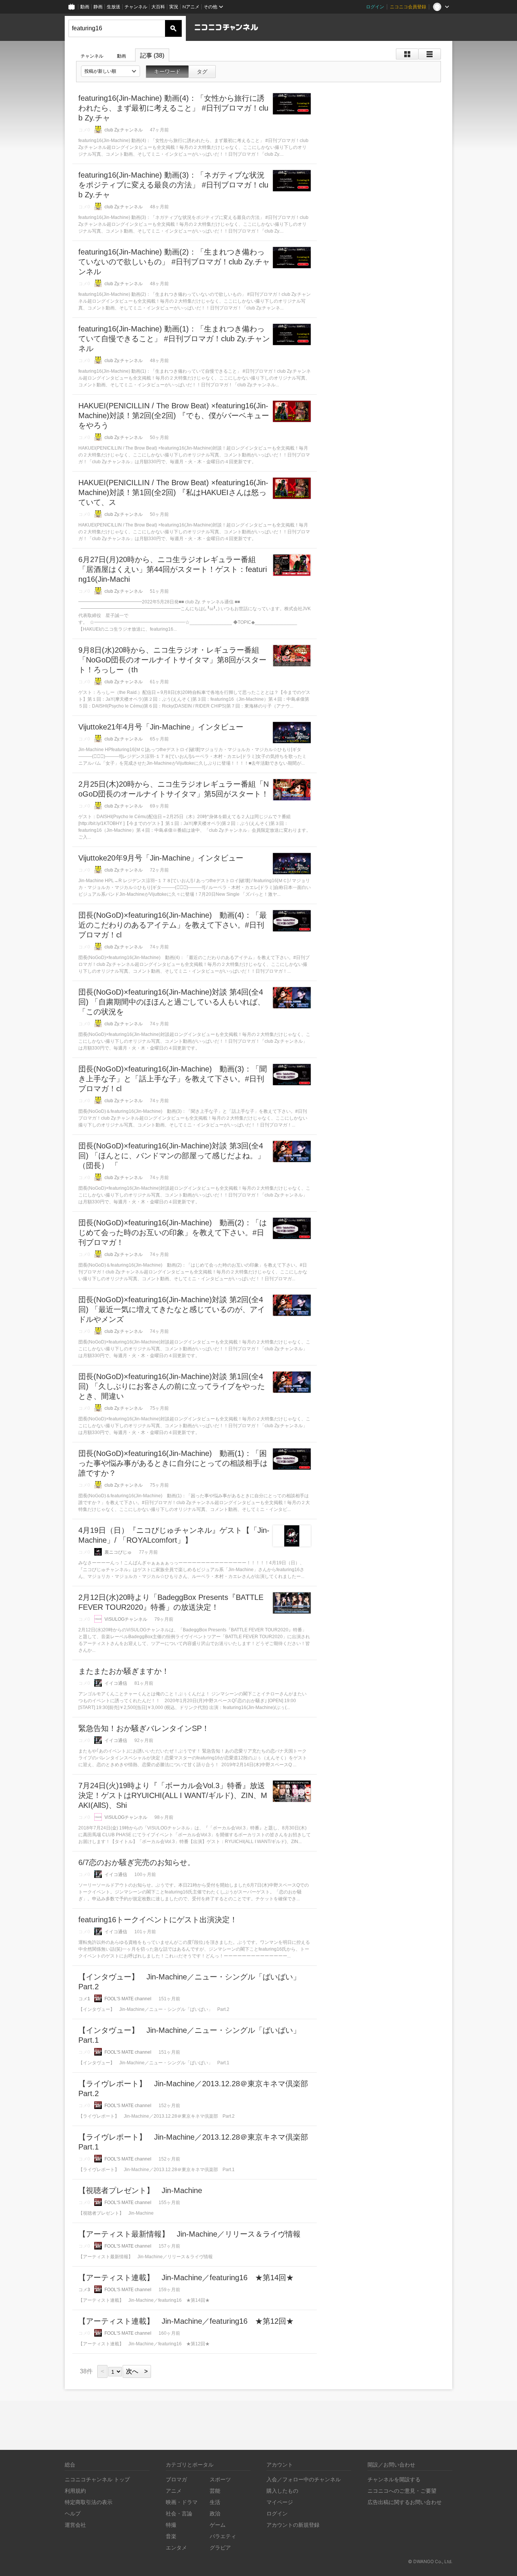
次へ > (137, 2371)
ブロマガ (176, 2479)
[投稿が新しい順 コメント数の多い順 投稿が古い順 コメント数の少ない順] (111, 71)
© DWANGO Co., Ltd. (430, 2561)
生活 (215, 2502)
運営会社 (75, 2525)
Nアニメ (191, 7)
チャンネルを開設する (394, 2479)
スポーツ (220, 2479)
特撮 (171, 2525)
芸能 (215, 2491)
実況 (174, 7)
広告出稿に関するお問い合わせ (405, 2502)
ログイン (375, 7)
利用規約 (75, 2491)
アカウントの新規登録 (293, 2525)
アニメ (174, 2491)
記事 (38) (152, 55)
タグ (202, 72)
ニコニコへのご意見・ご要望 (402, 2491)
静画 (98, 7)
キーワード (167, 72)
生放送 (114, 7)
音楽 (171, 2536)
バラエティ (223, 2536)
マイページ (280, 2502)
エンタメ (176, 2547)
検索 (173, 28)
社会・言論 (179, 2513)
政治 (215, 2513)
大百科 (158, 7)
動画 (85, 7)
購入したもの (282, 2491)
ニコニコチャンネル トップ (97, 2479)
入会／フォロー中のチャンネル (304, 2479)
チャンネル (136, 7)
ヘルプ (73, 2513)
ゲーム (218, 2525)
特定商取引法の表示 (89, 2502)
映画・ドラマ (182, 2502)
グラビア (220, 2547)
